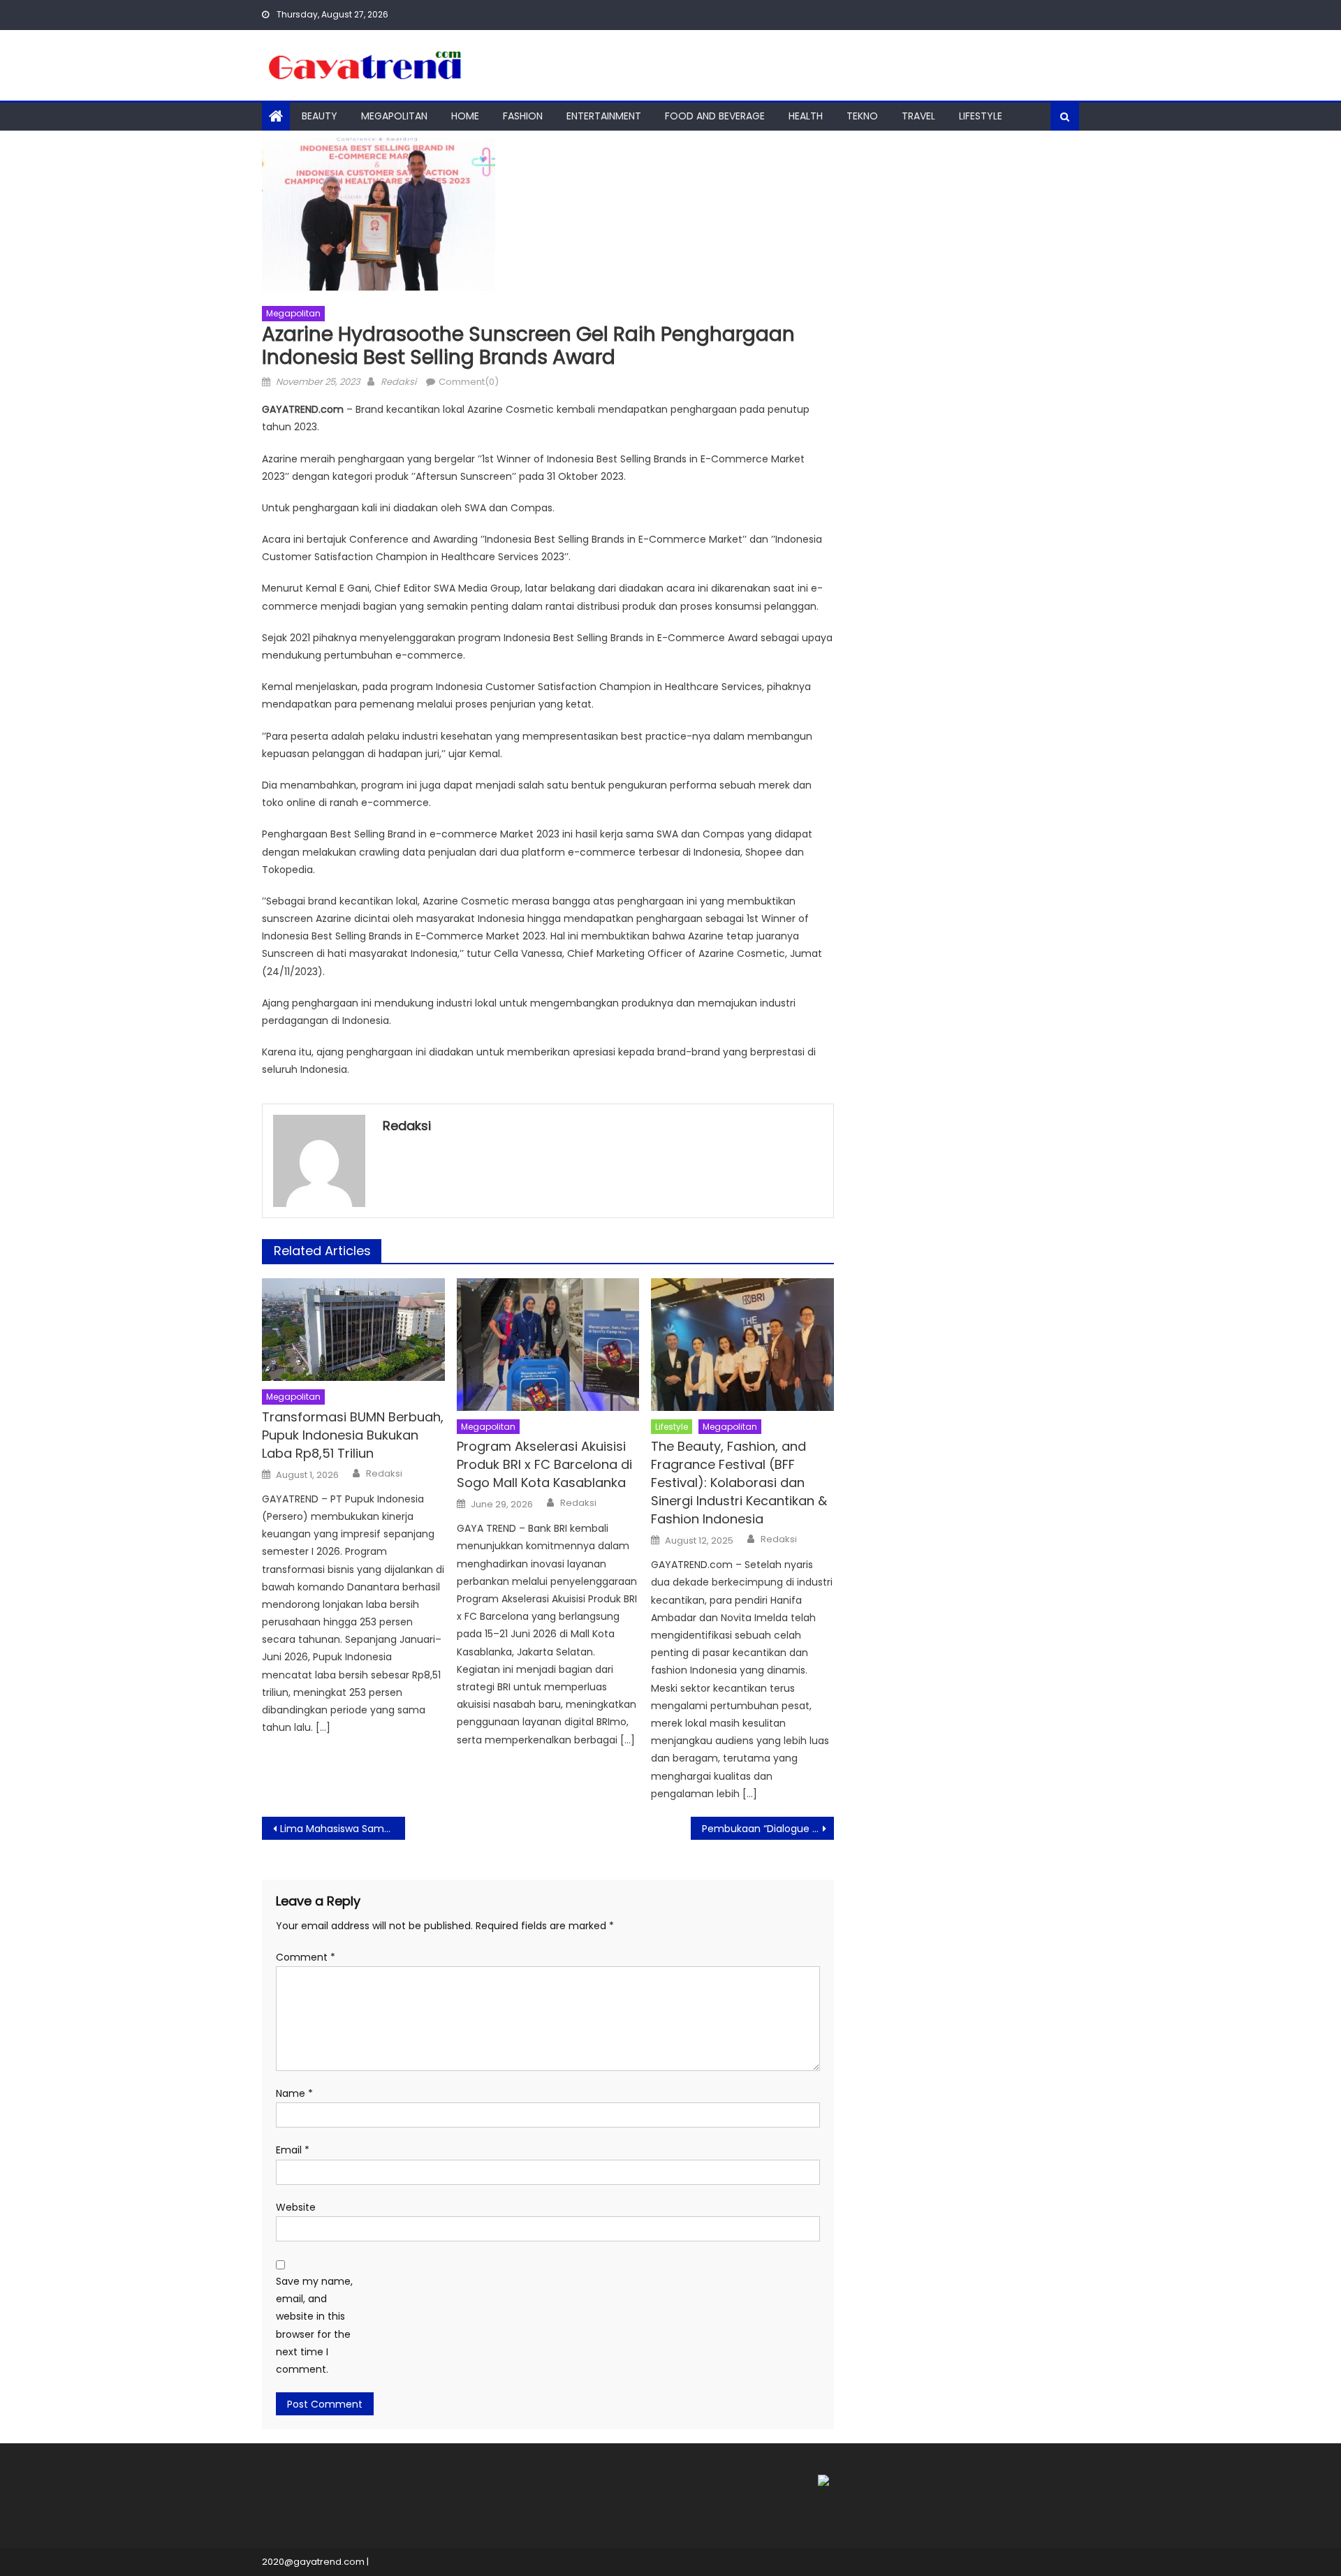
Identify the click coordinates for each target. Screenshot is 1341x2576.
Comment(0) (469, 382)
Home (465, 116)
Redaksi (398, 382)
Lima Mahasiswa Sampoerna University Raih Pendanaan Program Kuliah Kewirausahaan (343, 1829)
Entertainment (604, 116)
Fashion (523, 116)
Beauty (320, 116)
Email (293, 2150)
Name (294, 2093)
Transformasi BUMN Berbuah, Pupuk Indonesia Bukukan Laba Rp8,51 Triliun (353, 1435)
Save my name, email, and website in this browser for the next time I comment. (314, 2325)
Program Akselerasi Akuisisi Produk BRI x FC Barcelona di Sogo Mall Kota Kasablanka (544, 1464)
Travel (918, 116)
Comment (306, 1957)
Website (296, 2207)
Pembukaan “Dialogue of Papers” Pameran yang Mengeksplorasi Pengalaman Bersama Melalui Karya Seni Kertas (768, 1829)
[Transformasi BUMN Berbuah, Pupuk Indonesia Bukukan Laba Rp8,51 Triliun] (353, 1330)
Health (806, 116)
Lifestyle (981, 116)
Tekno (862, 116)
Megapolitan (394, 116)
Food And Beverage (715, 116)
